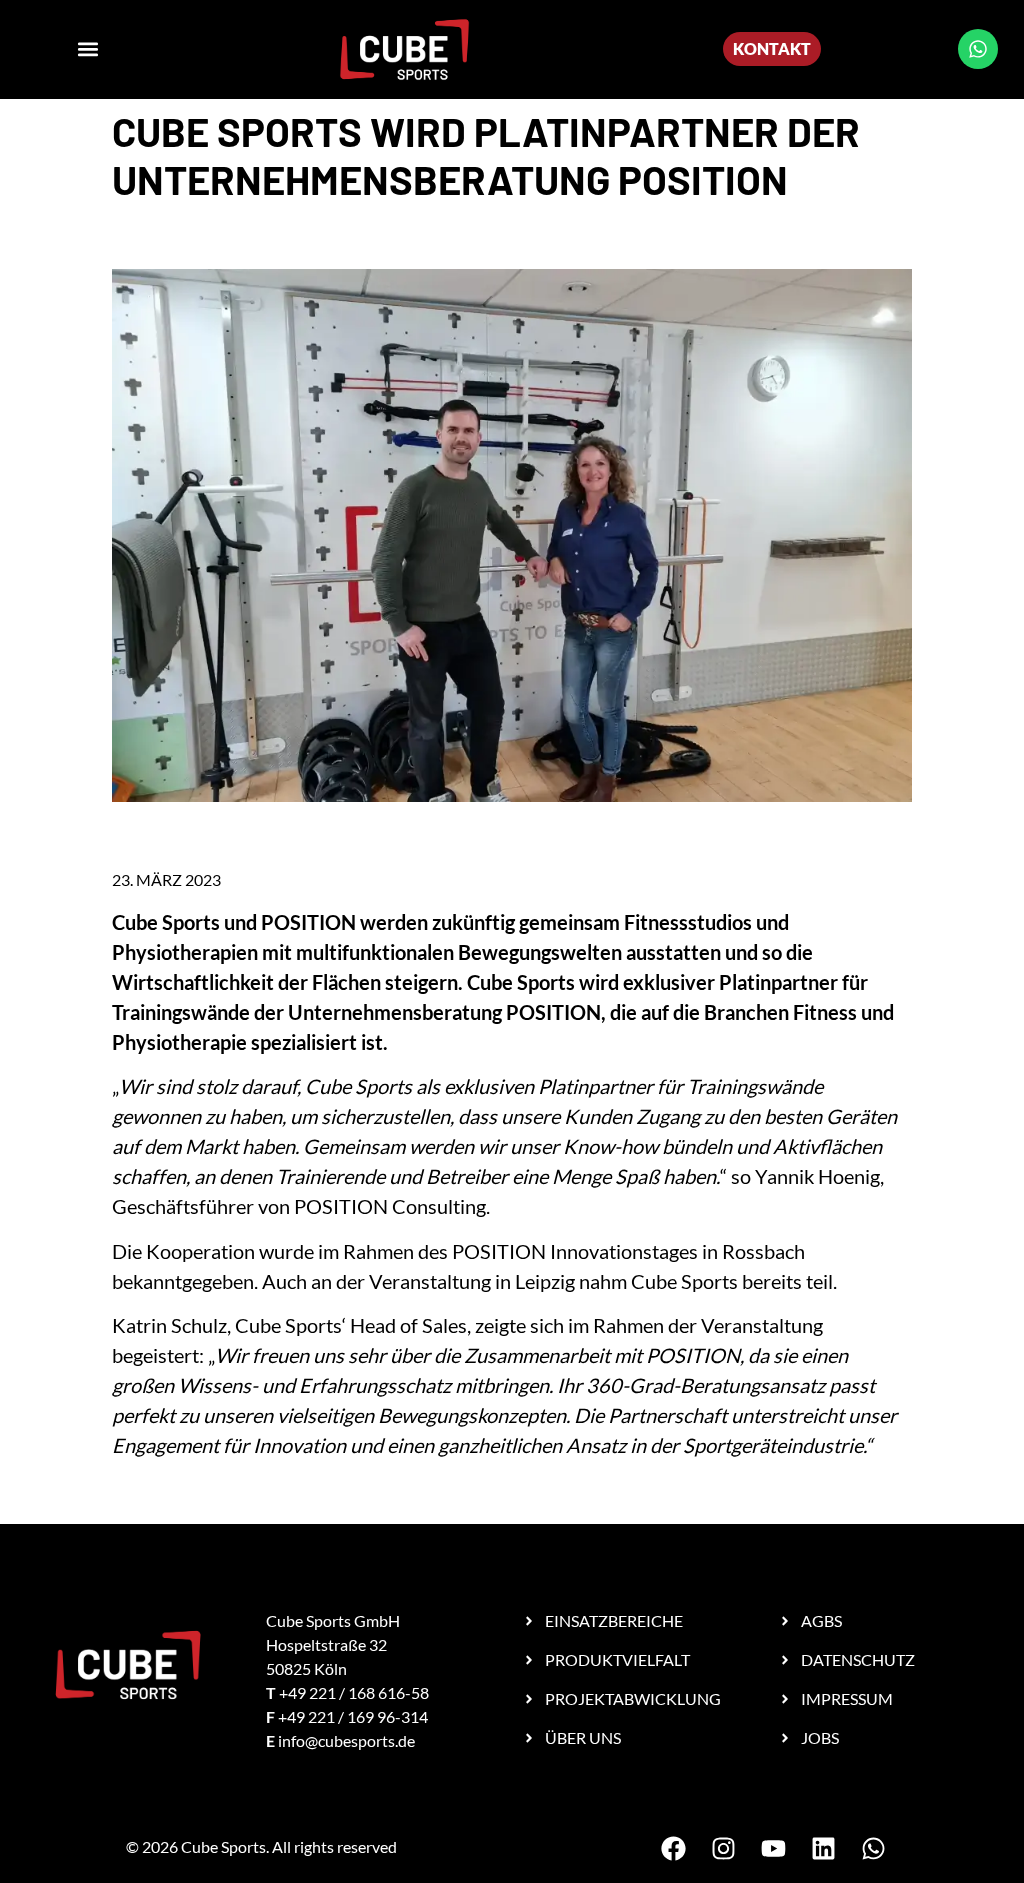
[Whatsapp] (978, 49)
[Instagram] (723, 1848)
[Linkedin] (823, 1848)
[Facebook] (673, 1848)
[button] (88, 49)
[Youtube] (773, 1848)
